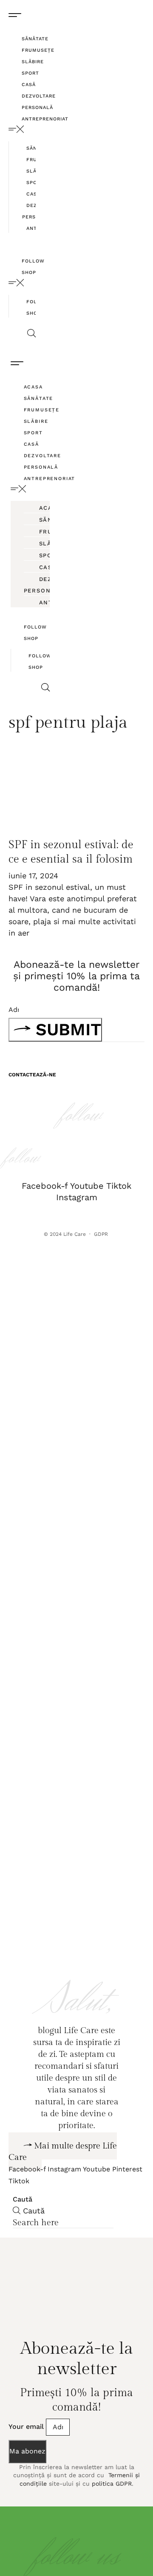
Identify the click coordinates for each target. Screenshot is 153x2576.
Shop (29, 272)
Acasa (33, 387)
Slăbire (33, 62)
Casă (29, 85)
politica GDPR (112, 2511)
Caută (23, 2227)
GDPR (102, 1234)
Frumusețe (38, 50)
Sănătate (35, 39)
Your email (27, 2454)
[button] (22, 129)
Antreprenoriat (45, 119)
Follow (33, 261)
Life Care (75, 1234)
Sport (30, 73)
